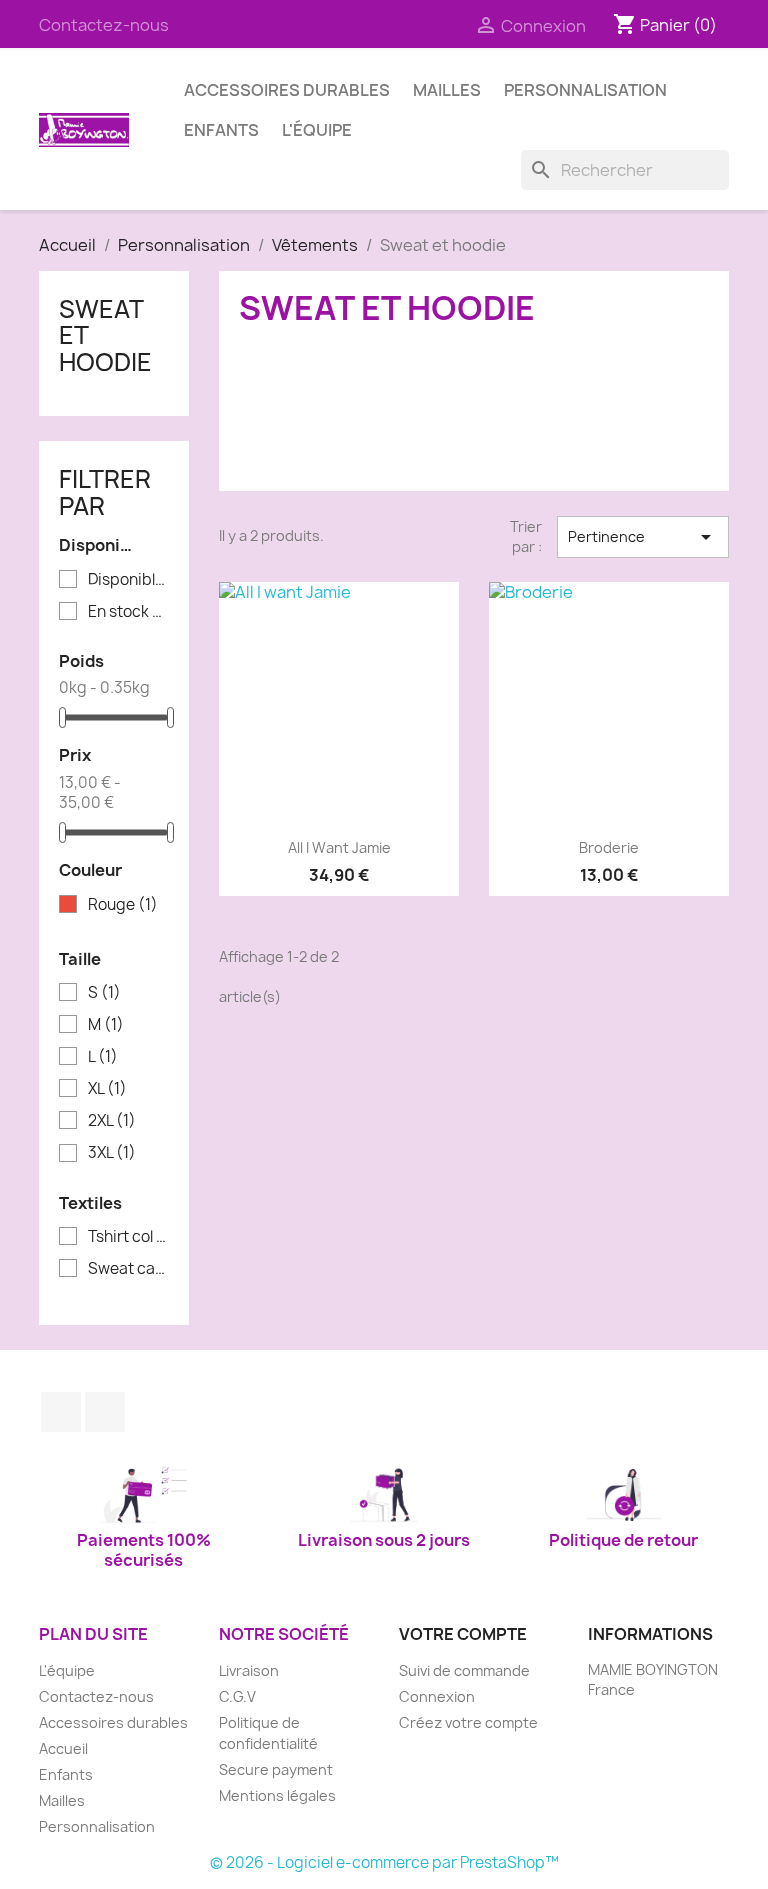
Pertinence (643, 537)
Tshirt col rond (128, 1237)
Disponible (128, 580)
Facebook (61, 1412)
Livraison (249, 1670)
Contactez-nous (104, 25)
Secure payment (276, 1769)
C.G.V (237, 1696)
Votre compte (463, 1634)
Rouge (123, 905)
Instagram (105, 1412)
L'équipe (317, 130)
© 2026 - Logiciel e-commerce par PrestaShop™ (384, 1862)
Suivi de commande (464, 1670)
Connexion (437, 1696)
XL (107, 1089)
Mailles (447, 90)
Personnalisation (585, 90)
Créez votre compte (468, 1722)
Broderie (609, 847)
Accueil (63, 1748)
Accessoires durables (287, 90)
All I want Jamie (339, 847)
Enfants (221, 130)
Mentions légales (277, 1795)
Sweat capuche (128, 1269)
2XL (112, 1121)
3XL (112, 1153)
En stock (128, 612)
